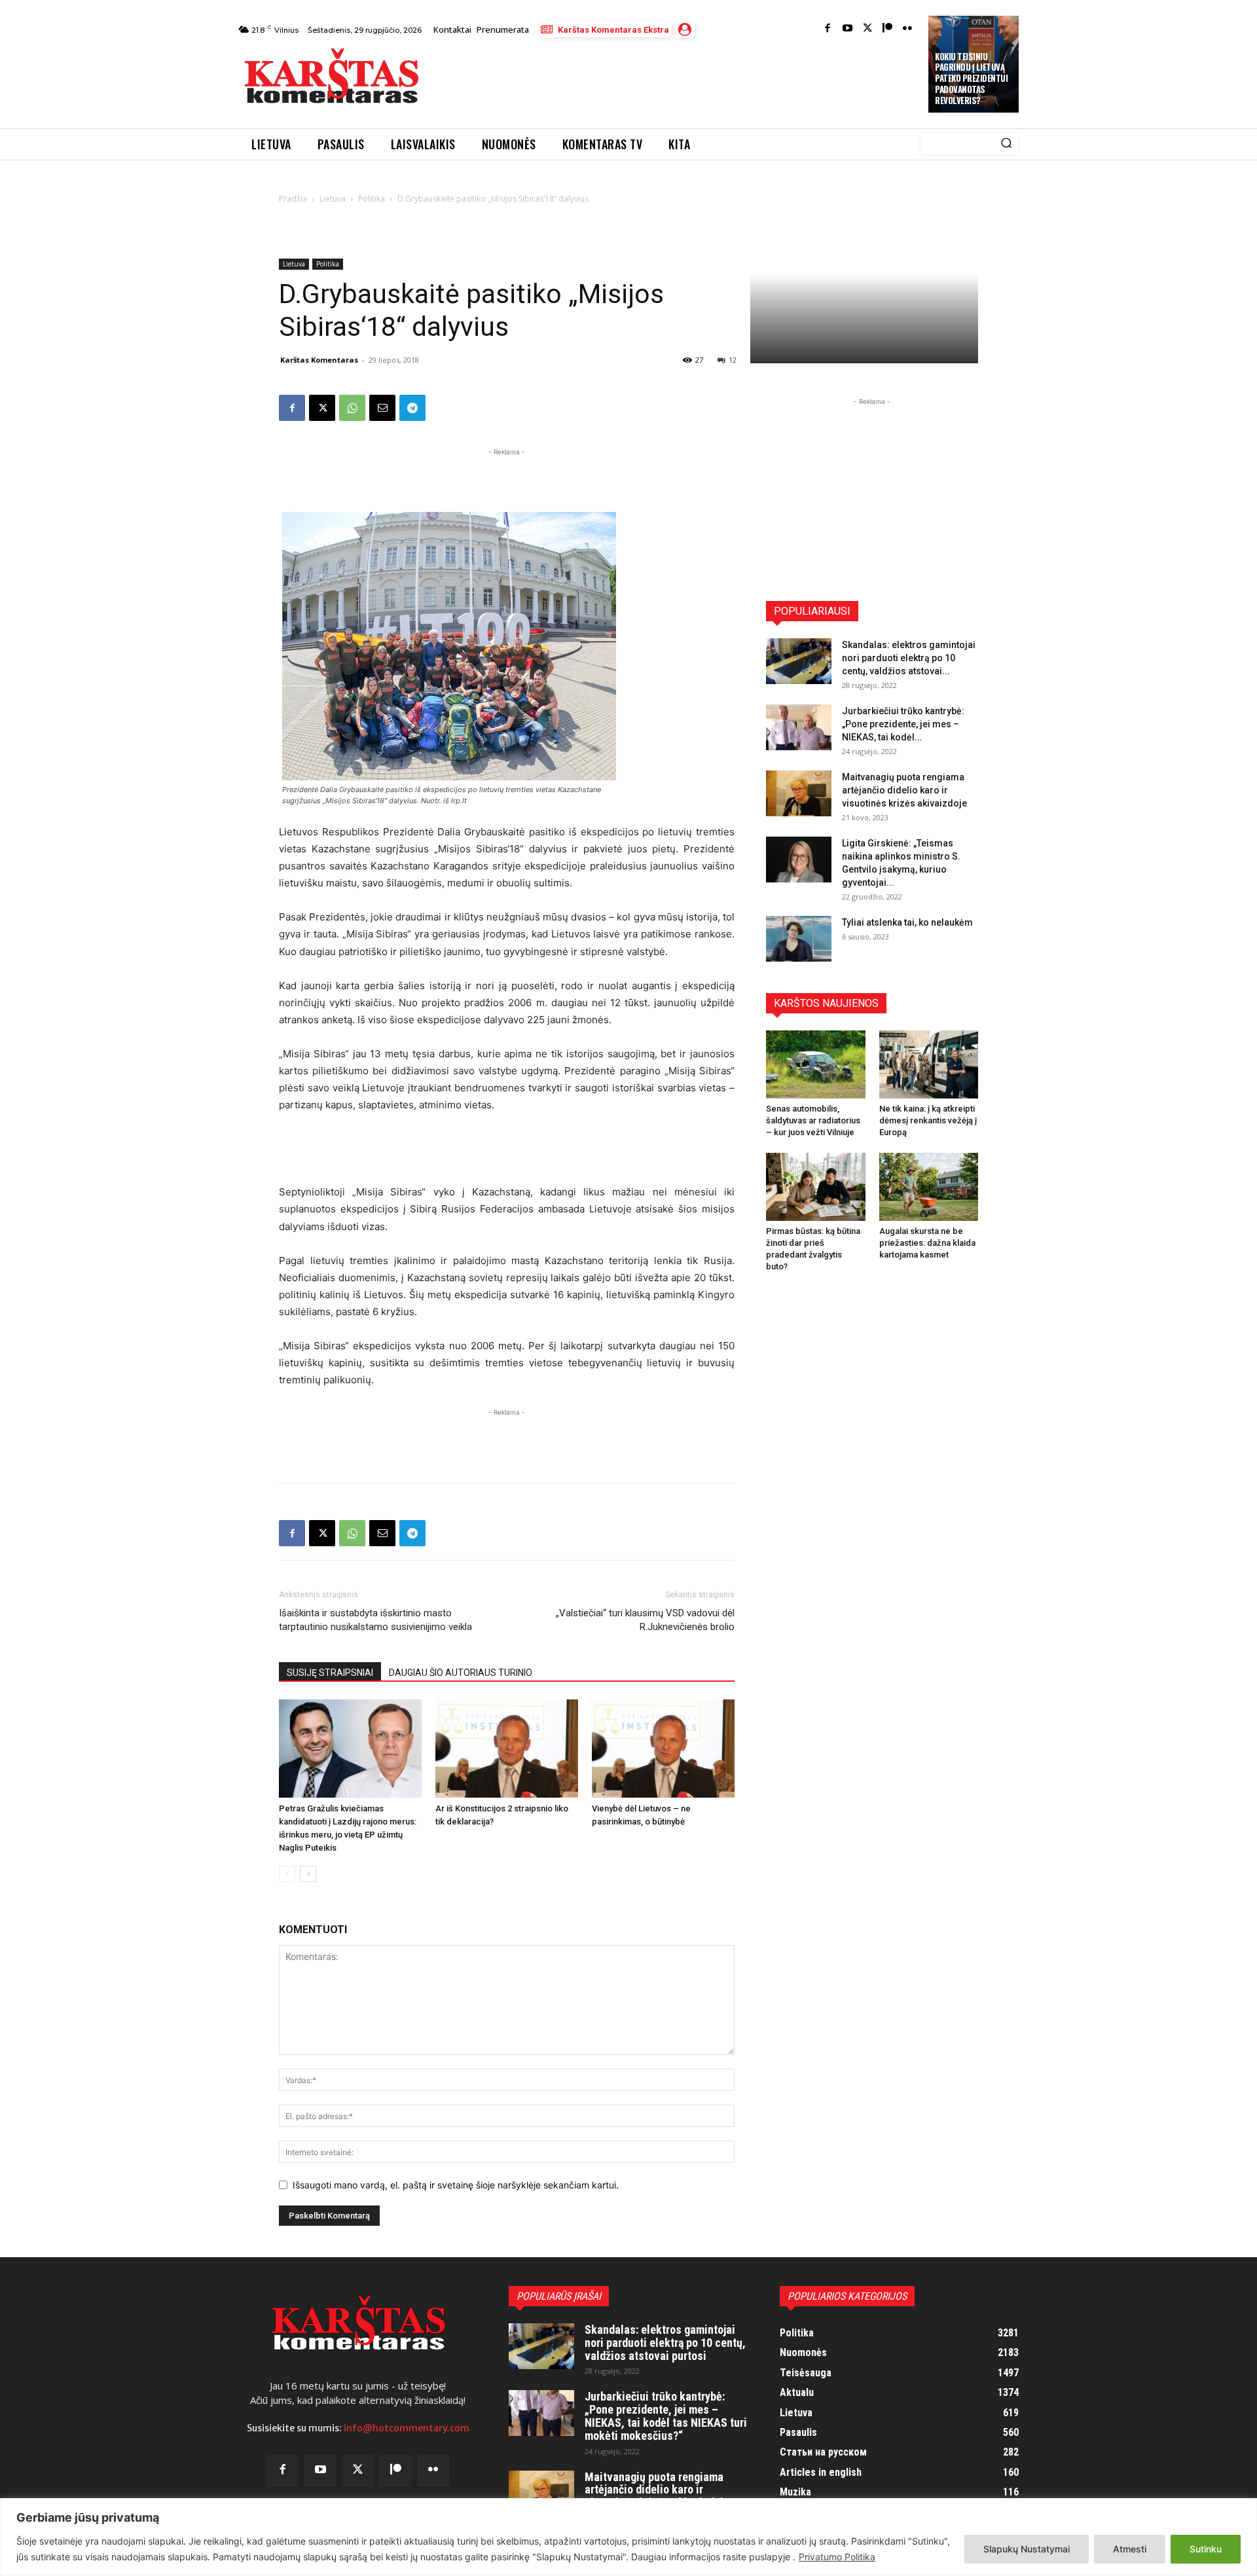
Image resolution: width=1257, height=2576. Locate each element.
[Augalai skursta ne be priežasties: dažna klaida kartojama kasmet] (929, 1187)
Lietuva (333, 199)
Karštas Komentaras (319, 360)
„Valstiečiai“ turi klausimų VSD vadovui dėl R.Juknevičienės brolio (645, 1620)
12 (733, 360)
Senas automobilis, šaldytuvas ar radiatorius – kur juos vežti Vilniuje (813, 1120)
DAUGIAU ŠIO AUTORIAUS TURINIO (461, 1673)
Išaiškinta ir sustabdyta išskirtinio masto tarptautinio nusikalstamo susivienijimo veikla (375, 1620)
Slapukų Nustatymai (1027, 2549)
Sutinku (1206, 2549)
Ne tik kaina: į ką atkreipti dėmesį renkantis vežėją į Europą (928, 1120)
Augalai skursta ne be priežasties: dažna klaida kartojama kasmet (927, 1243)
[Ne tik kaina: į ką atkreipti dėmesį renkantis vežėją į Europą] (929, 1064)
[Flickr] (908, 29)
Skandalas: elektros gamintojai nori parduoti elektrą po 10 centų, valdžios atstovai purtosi (665, 2343)
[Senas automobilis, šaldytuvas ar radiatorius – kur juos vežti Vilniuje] (816, 1064)
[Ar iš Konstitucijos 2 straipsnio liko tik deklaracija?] (507, 1749)
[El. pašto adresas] (382, 408)
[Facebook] (828, 29)
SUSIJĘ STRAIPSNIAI (330, 1673)
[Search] (1006, 144)
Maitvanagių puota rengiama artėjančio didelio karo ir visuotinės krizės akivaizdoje (904, 790)
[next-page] (308, 1874)
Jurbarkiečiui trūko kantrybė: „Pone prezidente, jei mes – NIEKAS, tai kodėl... (903, 724)
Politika (372, 199)
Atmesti (1130, 2549)
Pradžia (293, 199)
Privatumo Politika (837, 2557)
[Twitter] (868, 29)
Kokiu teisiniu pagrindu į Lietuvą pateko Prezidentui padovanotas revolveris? (971, 79)
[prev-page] (287, 1874)
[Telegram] (412, 408)
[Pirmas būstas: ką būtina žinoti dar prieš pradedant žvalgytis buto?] (816, 1187)
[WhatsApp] (352, 408)
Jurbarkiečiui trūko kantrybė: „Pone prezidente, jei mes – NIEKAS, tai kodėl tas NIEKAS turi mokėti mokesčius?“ (666, 2416)
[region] (628, 2537)
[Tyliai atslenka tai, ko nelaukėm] (799, 939)
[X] (322, 408)
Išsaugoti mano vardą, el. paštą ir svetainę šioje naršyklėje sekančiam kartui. (456, 2185)
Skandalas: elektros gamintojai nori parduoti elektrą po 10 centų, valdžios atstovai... (909, 658)
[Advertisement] (675, 80)
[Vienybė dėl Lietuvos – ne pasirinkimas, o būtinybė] (663, 1749)
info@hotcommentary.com (407, 2428)
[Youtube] (847, 29)
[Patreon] (887, 29)
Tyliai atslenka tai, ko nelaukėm (907, 922)
